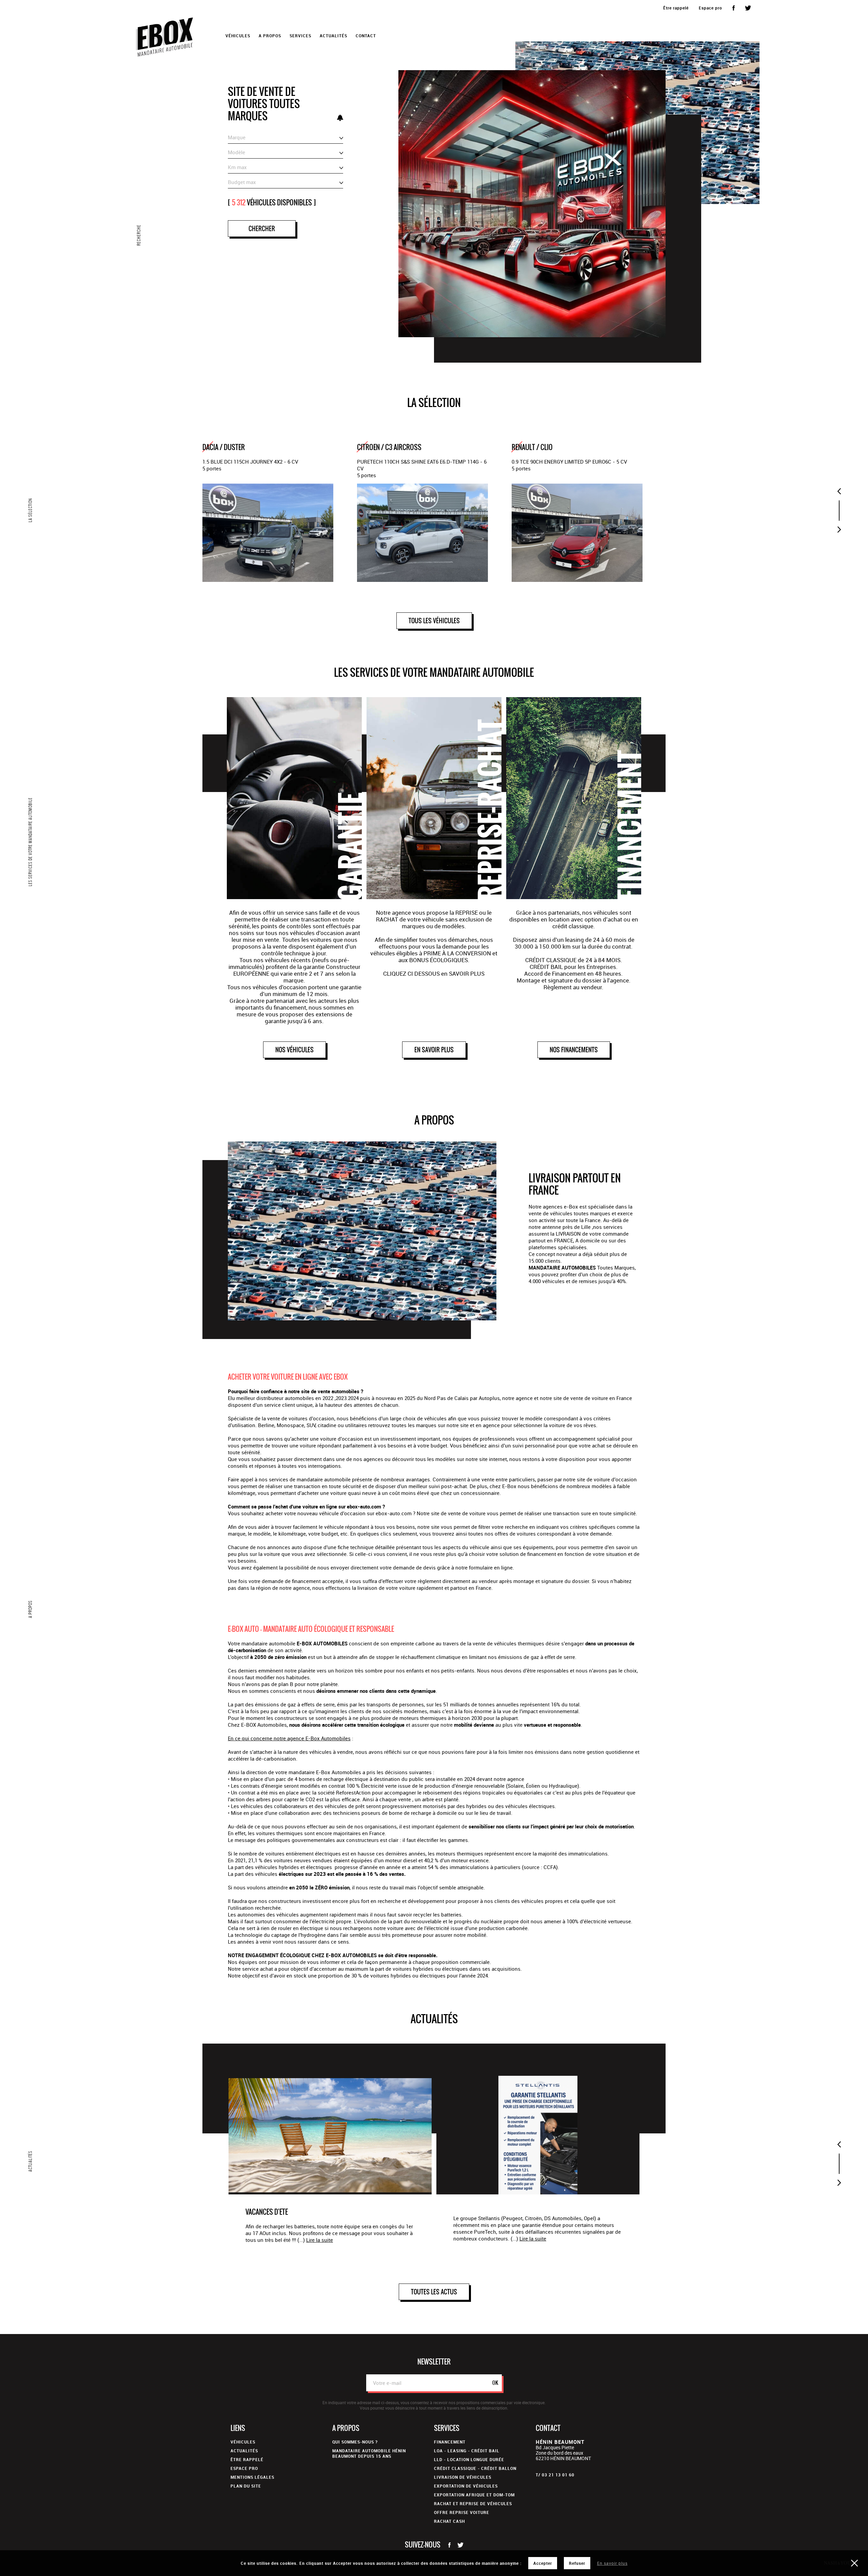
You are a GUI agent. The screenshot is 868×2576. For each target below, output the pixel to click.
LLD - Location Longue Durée (469, 2459)
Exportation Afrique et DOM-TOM (474, 2495)
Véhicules (243, 2442)
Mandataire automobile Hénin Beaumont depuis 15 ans (369, 2453)
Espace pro (711, 8)
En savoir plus (612, 2563)
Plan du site (246, 2486)
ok (495, 2383)
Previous (839, 491)
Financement (450, 2442)
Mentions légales (252, 2477)
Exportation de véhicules (466, 2486)
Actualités (333, 36)
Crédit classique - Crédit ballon (475, 2468)
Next (839, 530)
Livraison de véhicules (463, 2477)
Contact (366, 36)
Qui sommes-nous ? (355, 2442)
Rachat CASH (449, 2521)
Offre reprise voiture (462, 2512)
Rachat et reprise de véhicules (473, 2503)
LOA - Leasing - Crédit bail (467, 2451)
